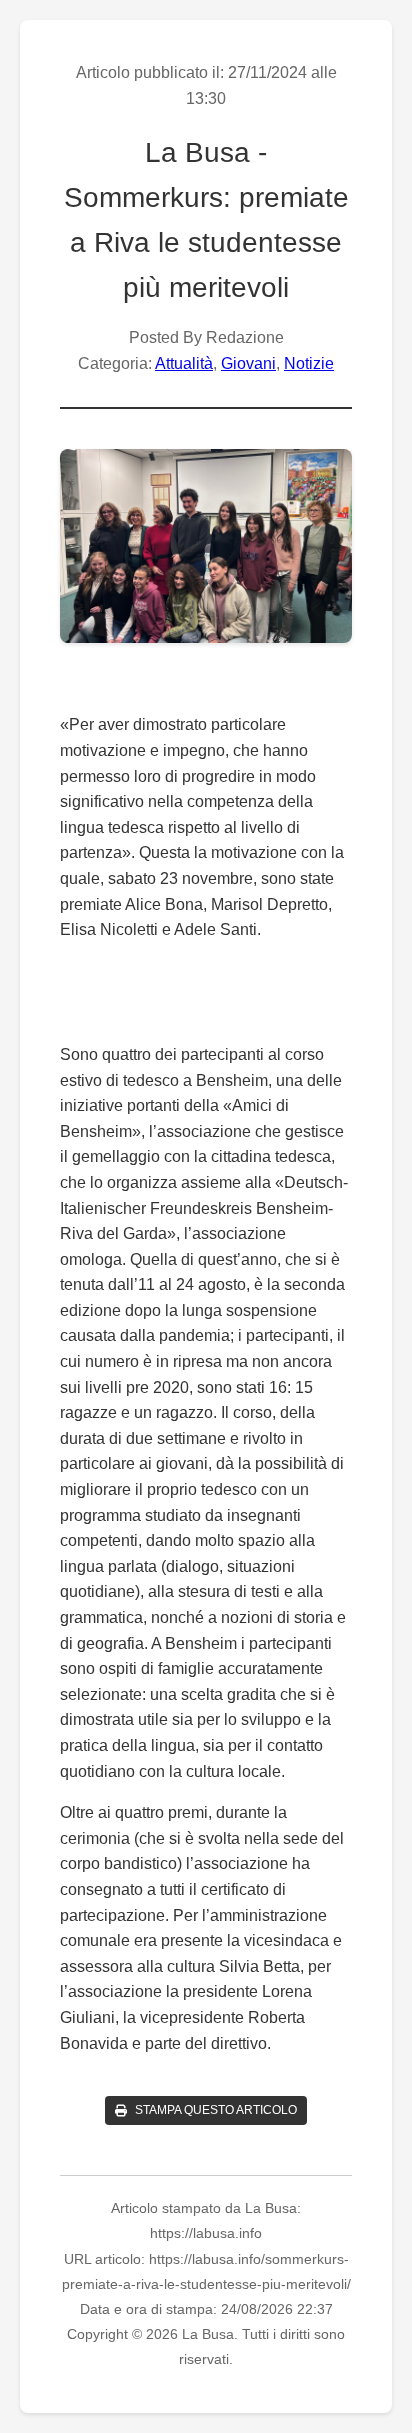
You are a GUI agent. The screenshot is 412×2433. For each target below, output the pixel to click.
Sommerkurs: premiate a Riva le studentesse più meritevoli (206, 242)
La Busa (197, 152)
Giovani (248, 363)
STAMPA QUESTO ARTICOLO (216, 2110)
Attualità (184, 363)
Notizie (309, 363)
